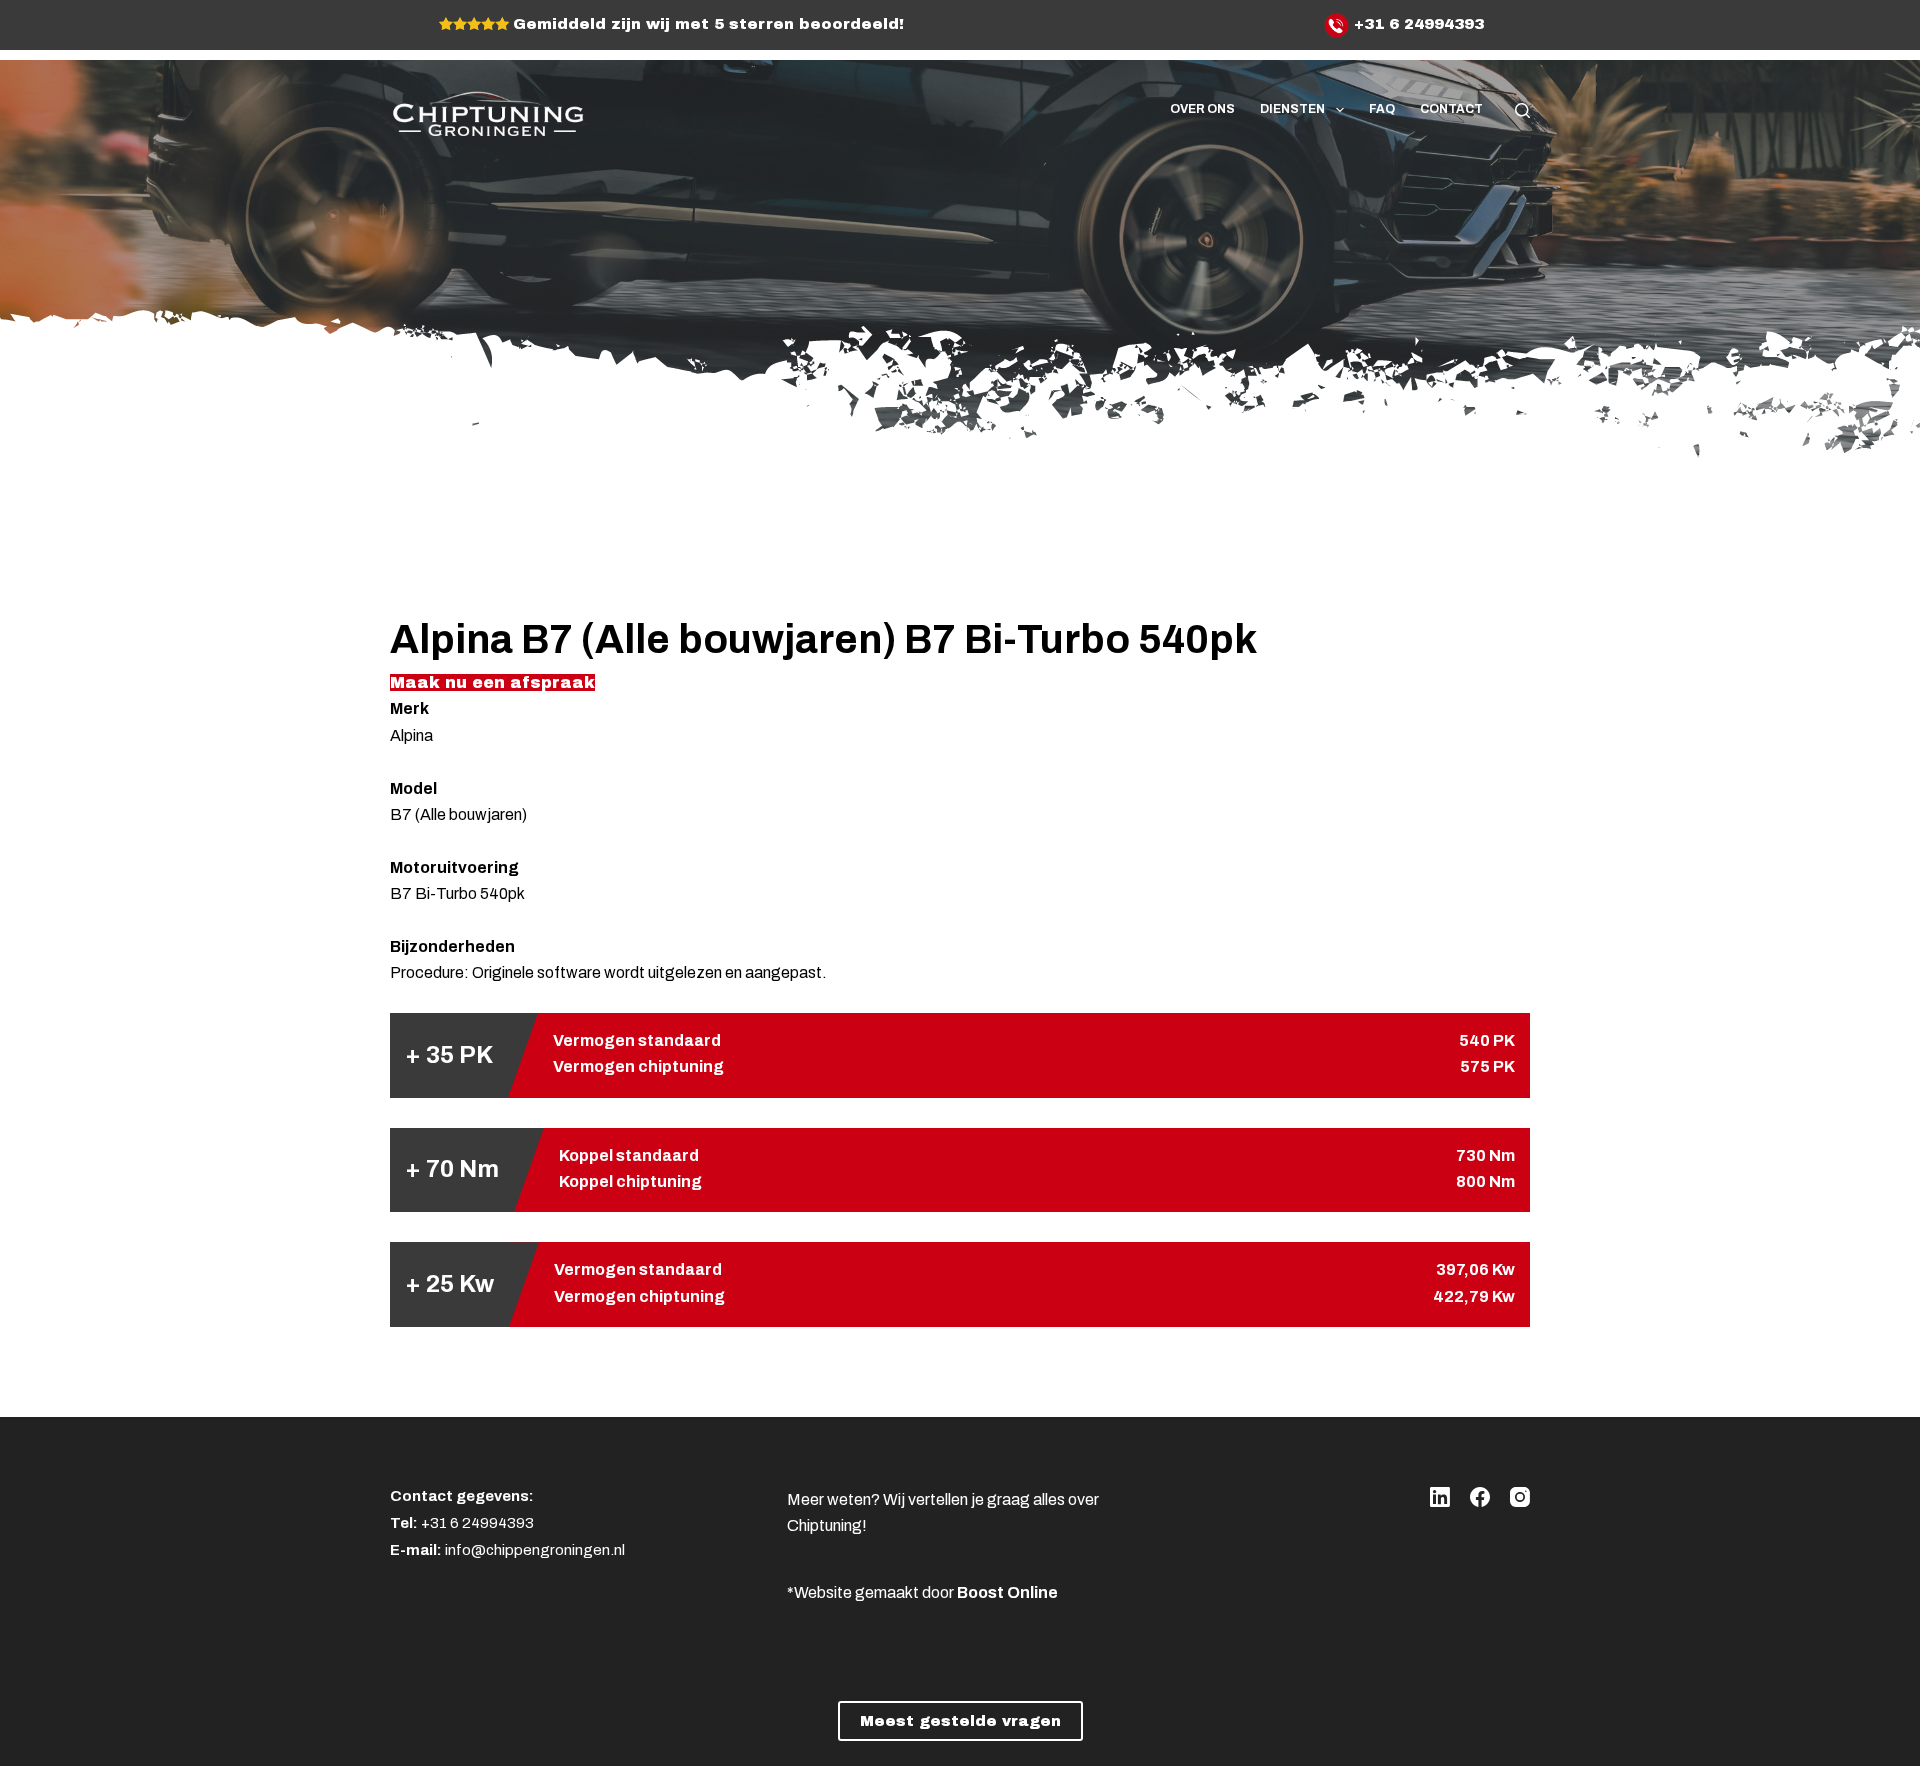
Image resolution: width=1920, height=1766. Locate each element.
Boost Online (1007, 1592)
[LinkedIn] (1440, 1497)
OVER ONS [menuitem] (1202, 109)
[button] (492, 682)
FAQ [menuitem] (1382, 109)
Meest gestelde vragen (960, 1721)
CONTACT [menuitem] (1451, 109)
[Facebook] (1480, 1497)
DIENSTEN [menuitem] (1292, 109)
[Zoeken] (1522, 110)
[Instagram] (1520, 1497)
